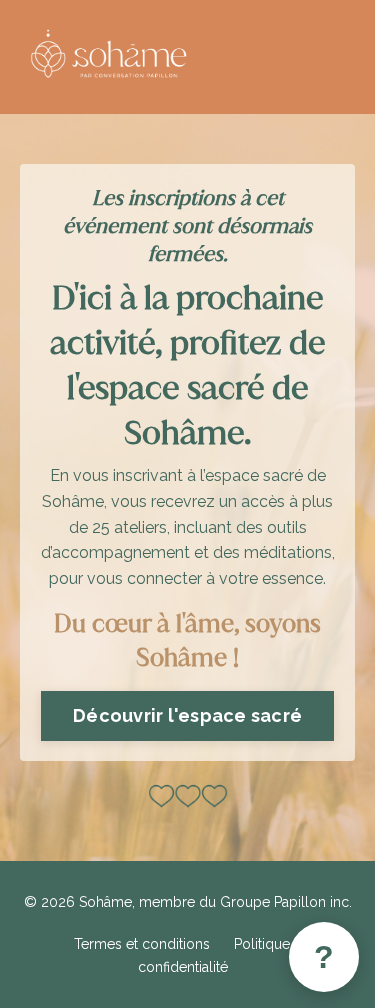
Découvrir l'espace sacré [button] (187, 715)
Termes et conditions (142, 944)
